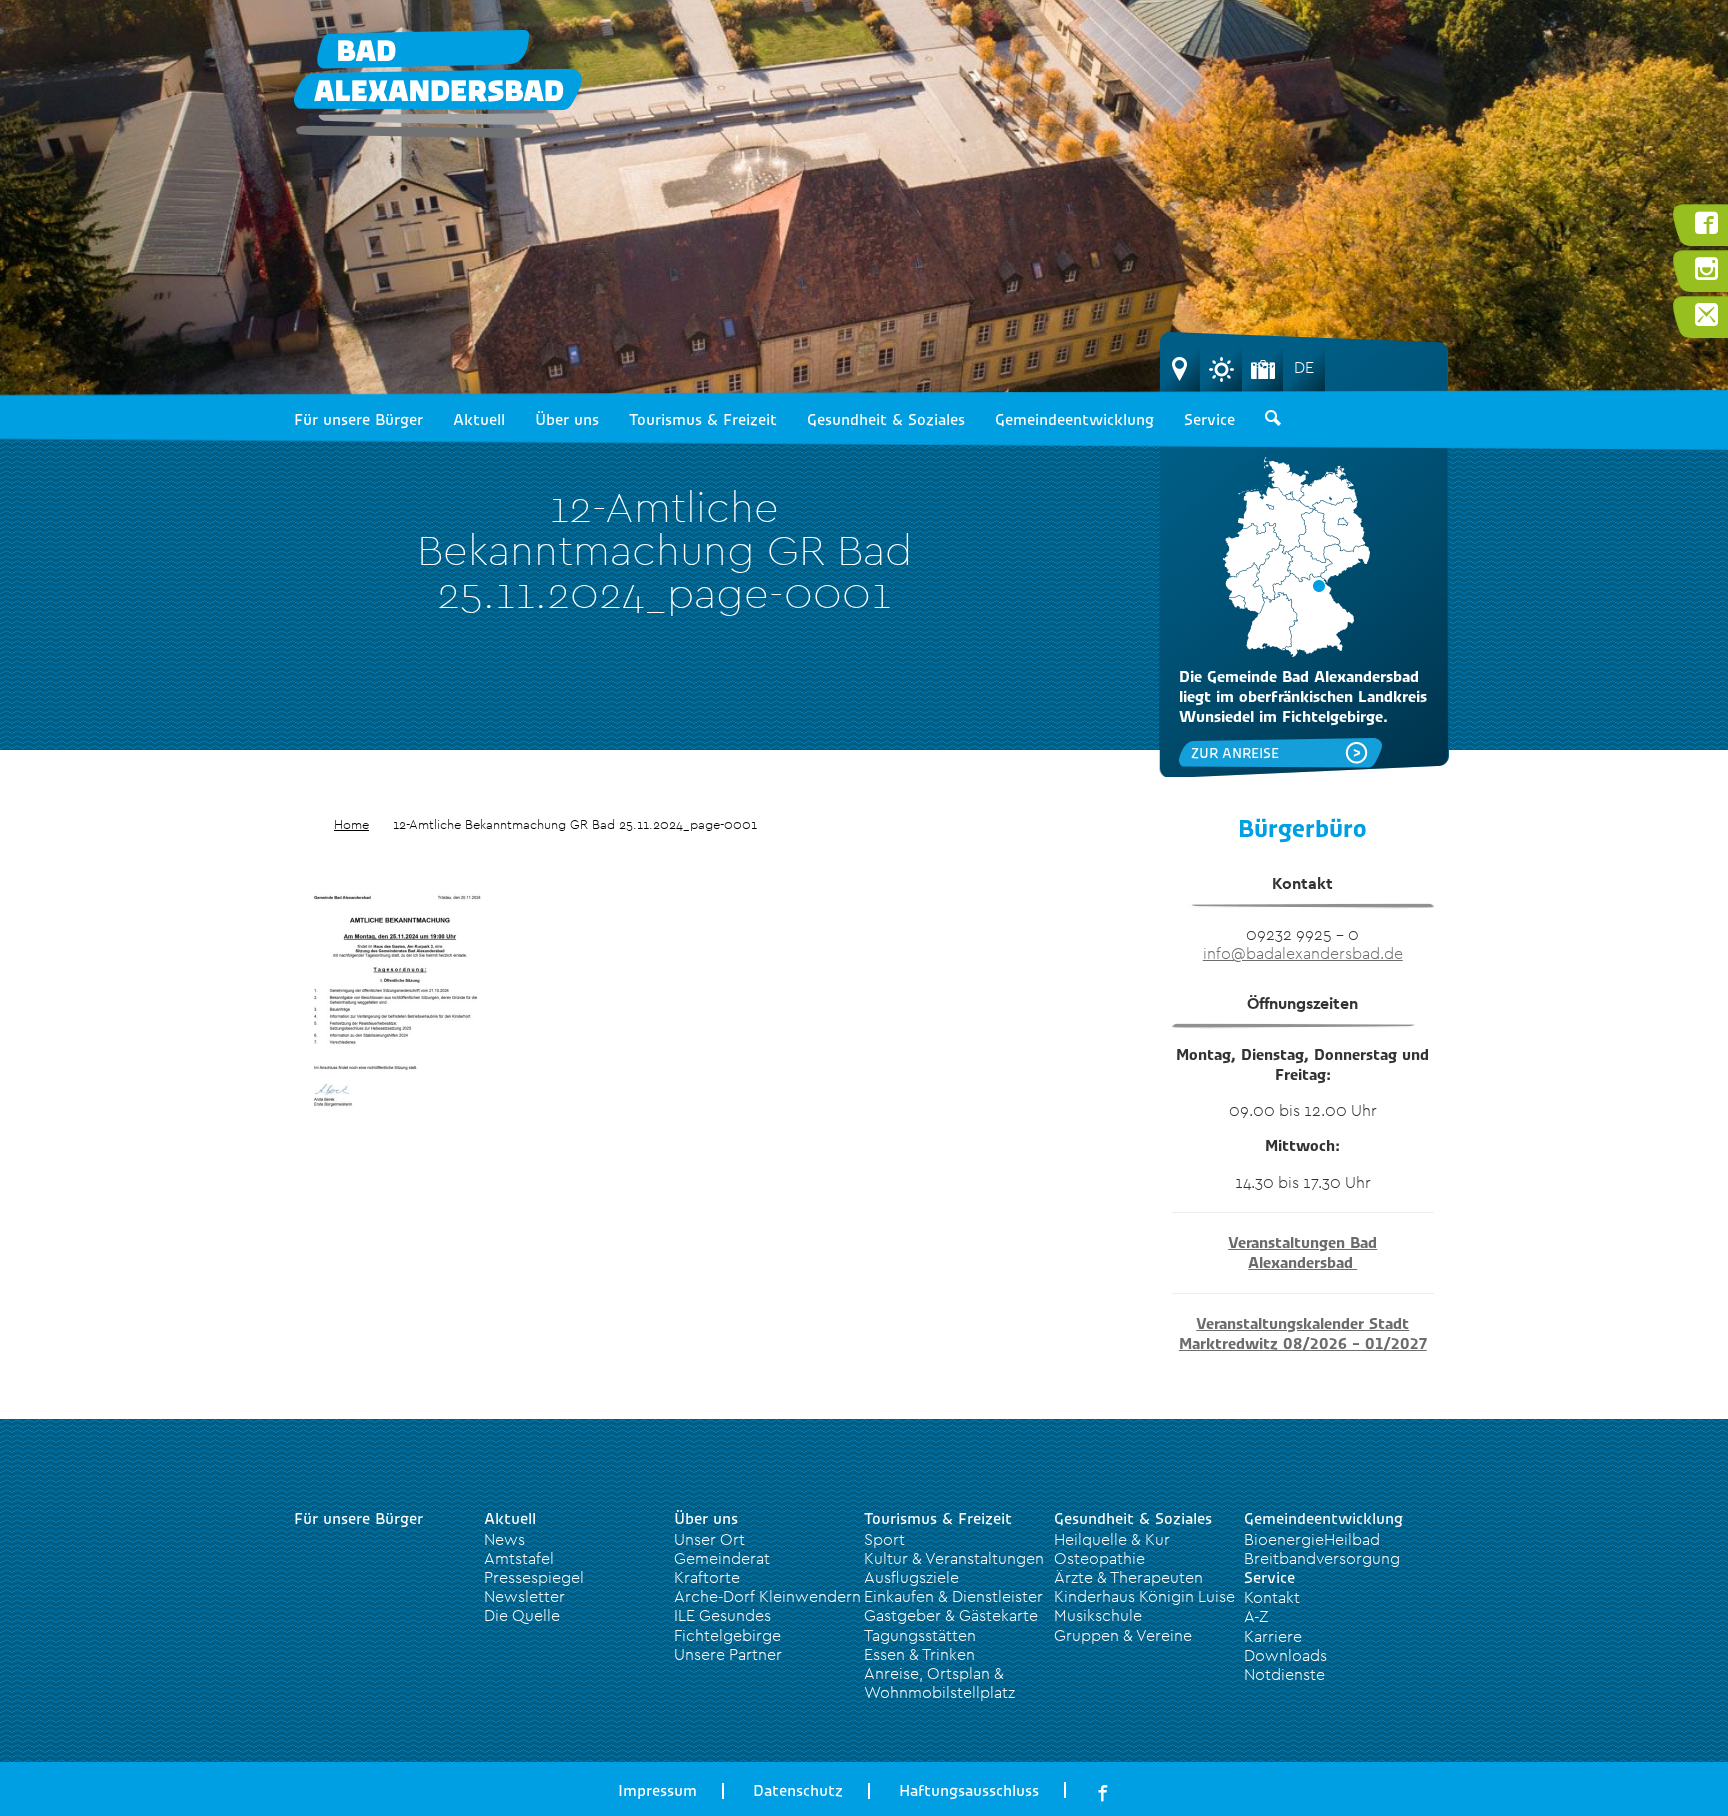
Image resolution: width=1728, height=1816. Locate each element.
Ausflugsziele (911, 1577)
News (504, 1539)
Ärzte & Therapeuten (1128, 1577)
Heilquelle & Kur (1112, 1539)
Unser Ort (709, 1539)
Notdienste (1284, 1674)
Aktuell (479, 420)
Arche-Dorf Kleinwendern (767, 1596)
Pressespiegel (534, 1577)
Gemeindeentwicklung (1074, 420)
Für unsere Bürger (358, 420)
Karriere (1273, 1636)
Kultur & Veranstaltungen (954, 1558)
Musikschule (1098, 1615)
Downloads (1285, 1655)
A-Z (1256, 1616)
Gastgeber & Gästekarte (951, 1615)
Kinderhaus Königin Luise (1144, 1596)
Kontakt (1272, 1597)
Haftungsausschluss (969, 1791)
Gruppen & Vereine (1123, 1635)
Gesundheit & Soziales (886, 420)
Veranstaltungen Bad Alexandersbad (1302, 1253)
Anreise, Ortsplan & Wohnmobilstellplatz (939, 1682)
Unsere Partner (728, 1654)
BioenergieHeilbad (1312, 1539)
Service (1209, 420)
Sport (884, 1539)
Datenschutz (798, 1791)
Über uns (567, 420)
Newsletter (524, 1596)
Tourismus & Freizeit (703, 420)
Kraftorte (707, 1577)
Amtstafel (519, 1558)
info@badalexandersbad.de (1303, 953)
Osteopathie (1099, 1558)
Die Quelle (522, 1615)
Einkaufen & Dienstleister (953, 1596)
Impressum (657, 1791)
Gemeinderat (722, 1558)
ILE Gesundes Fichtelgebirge (727, 1624)
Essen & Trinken (919, 1654)
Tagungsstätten (920, 1635)
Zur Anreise (1235, 753)
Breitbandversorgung (1322, 1558)
